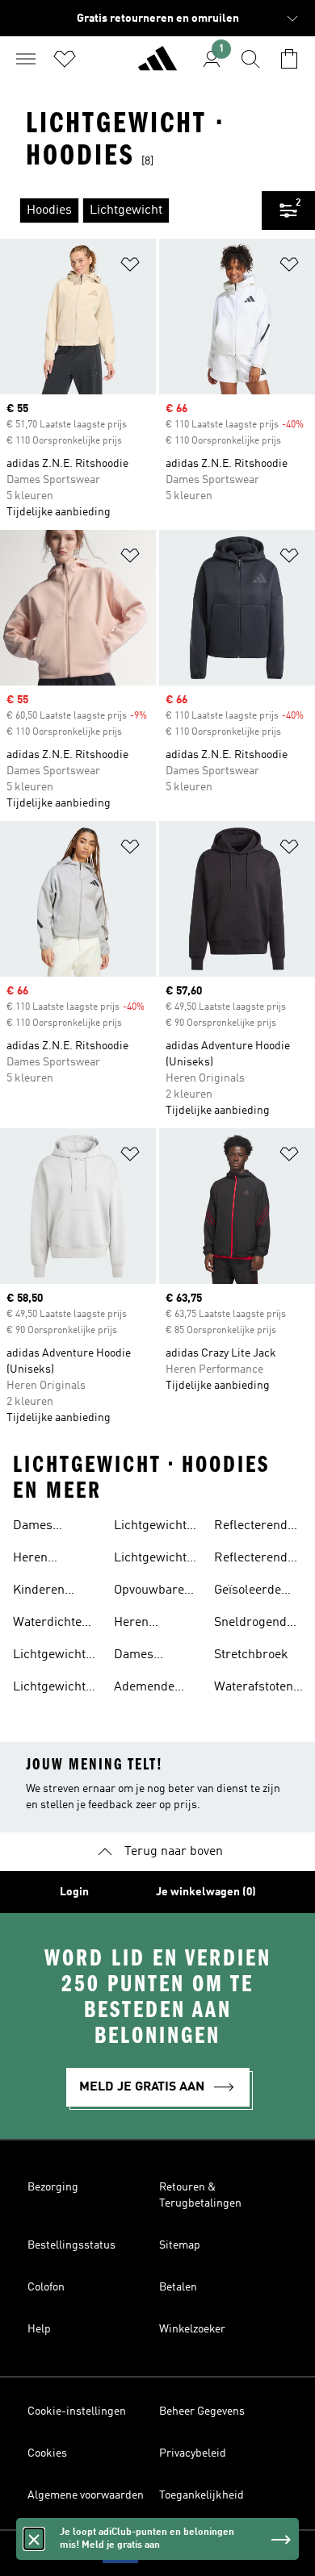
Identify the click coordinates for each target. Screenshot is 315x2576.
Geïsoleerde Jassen (248, 1592)
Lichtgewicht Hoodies (49, 1689)
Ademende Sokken (144, 1689)
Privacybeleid (193, 2453)
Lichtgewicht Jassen (150, 1560)
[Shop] (157, 65)
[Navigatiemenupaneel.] (26, 59)
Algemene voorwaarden (86, 2495)
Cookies (47, 2453)
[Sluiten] (34, 2539)
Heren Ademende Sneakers (43, 1560)
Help (39, 2329)
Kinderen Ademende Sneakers (43, 1592)
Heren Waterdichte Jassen (148, 1624)
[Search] (250, 59)
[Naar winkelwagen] (289, 59)
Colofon (46, 2287)
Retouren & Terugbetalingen (200, 2195)
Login (74, 1892)
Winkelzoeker (192, 2329)
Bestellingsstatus (71, 2245)
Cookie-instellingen (77, 2411)
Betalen (178, 2287)
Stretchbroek (251, 1655)
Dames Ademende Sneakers (43, 1528)
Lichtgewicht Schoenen (49, 1657)
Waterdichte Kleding (47, 1624)
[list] (131, 210)
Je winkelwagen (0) (206, 1892)
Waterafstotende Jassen (260, 1689)
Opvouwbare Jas (149, 1592)
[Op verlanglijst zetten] (130, 267)
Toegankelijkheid (202, 2495)
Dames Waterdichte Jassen (148, 1657)
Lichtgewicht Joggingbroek (153, 1528)
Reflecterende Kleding (254, 1560)
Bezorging (53, 2187)
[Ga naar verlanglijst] (65, 59)
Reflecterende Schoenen (254, 1528)
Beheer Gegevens (202, 2411)
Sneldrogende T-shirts (254, 1624)
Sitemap (180, 2245)
